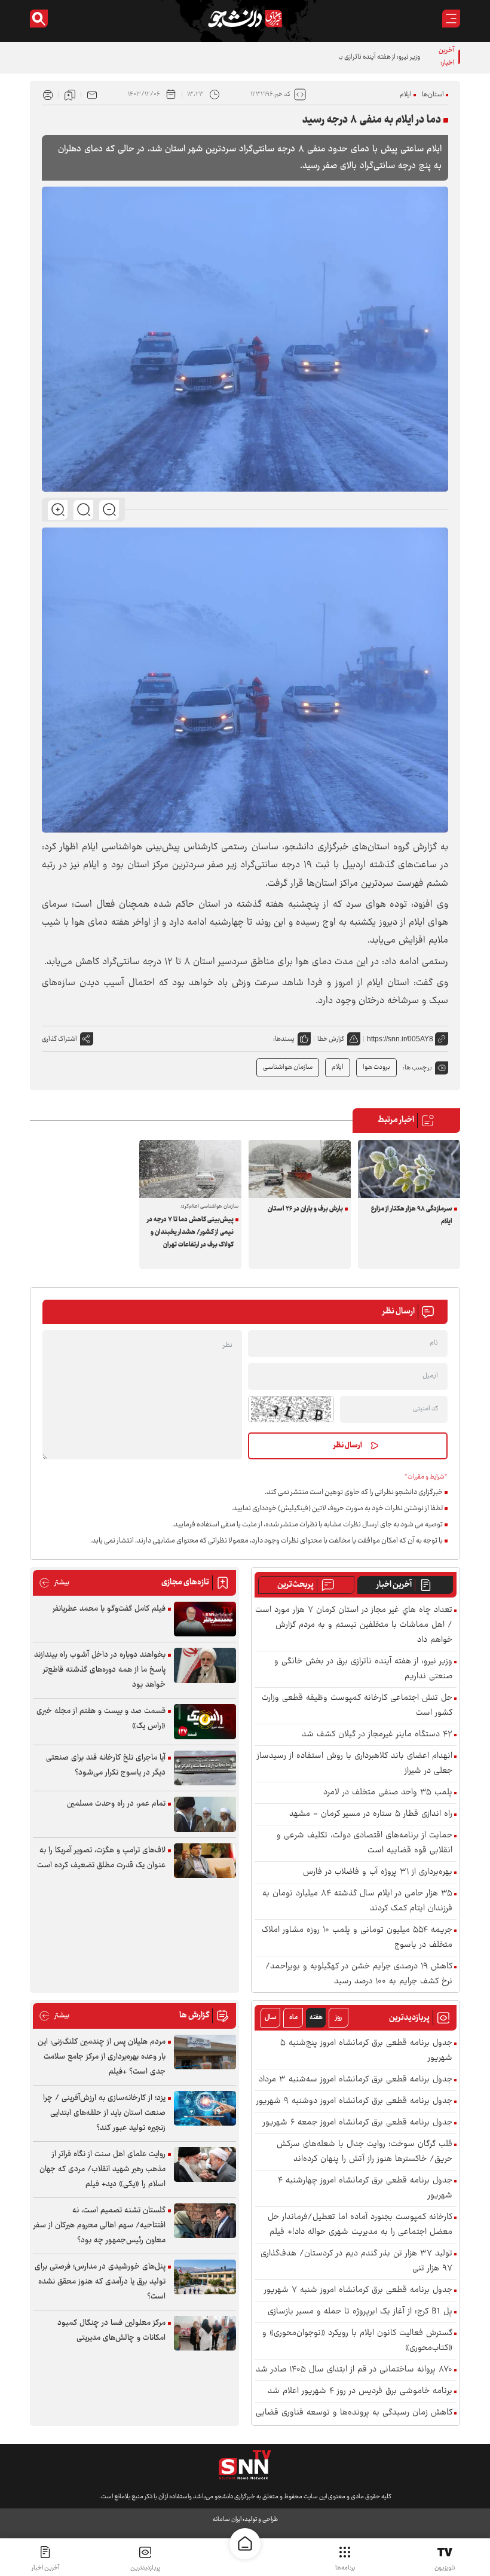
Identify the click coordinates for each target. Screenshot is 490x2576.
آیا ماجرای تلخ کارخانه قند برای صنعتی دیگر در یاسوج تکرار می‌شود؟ (106, 1765)
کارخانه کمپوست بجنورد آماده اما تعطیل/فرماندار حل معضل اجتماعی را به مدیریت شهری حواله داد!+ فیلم (360, 2225)
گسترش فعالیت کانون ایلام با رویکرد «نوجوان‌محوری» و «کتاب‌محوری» (357, 2341)
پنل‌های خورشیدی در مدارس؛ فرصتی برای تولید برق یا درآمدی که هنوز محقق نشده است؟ (100, 2282)
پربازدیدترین (145, 2568)
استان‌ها (433, 95)
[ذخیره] (70, 94)
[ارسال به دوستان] (92, 94)
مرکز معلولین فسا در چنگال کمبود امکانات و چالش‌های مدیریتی (111, 2330)
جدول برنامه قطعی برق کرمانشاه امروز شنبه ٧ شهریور (358, 2290)
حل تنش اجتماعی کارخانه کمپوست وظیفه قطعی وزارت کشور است (357, 1706)
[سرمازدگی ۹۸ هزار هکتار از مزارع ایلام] (409, 1169)
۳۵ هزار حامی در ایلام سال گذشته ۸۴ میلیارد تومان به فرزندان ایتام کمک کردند (357, 1901)
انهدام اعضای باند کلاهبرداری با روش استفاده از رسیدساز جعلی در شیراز (355, 1764)
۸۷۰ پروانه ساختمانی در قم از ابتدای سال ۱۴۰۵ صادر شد (354, 2370)
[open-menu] (451, 19)
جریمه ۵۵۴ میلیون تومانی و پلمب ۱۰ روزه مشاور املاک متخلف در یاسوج (357, 1938)
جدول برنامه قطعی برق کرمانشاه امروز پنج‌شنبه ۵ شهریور (366, 2051)
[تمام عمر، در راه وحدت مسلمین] (205, 1814)
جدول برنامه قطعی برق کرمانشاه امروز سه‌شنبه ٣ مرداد (356, 2080)
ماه (293, 2018)
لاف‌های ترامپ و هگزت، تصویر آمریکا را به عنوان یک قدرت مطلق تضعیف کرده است (101, 1858)
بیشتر (54, 1583)
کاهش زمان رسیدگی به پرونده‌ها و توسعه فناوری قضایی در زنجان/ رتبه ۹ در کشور (354, 2420)
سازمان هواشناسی (288, 1067)
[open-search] (39, 19)
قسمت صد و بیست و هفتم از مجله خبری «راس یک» (101, 1719)
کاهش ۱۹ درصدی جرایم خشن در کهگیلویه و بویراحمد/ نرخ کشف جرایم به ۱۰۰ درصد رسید (359, 1974)
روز (339, 2018)
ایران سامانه (227, 2519)
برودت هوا (376, 1067)
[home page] (245, 2544)
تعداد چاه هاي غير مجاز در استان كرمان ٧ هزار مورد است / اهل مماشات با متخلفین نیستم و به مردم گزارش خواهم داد (354, 1625)
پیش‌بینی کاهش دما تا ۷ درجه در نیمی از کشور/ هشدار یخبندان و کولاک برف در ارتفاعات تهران (190, 1232)
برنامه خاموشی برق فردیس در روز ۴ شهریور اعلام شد (360, 2391)
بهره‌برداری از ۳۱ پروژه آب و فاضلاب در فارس (378, 1872)
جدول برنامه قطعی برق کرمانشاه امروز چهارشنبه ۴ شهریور (365, 2188)
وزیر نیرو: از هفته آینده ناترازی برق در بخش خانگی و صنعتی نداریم (335, 57)
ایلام (406, 95)
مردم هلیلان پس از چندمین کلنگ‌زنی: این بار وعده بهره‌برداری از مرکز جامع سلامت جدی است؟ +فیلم (102, 2057)
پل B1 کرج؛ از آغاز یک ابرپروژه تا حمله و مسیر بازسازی (360, 2312)
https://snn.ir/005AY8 (400, 1039)
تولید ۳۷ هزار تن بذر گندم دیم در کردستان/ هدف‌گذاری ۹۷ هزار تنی (356, 2261)
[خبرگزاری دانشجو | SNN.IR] (245, 19)
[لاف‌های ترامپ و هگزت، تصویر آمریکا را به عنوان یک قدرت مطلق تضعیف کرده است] (205, 1861)
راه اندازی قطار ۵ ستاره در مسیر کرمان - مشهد (371, 1814)
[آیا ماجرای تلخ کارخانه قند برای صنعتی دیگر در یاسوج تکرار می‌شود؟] (205, 1768)
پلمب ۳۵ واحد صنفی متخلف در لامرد (388, 1793)
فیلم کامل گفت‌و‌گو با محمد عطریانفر (109, 1609)
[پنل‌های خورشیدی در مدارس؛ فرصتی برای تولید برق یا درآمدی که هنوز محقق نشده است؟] (205, 2277)
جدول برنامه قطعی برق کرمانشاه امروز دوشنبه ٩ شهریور (354, 2101)
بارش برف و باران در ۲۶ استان (305, 1209)
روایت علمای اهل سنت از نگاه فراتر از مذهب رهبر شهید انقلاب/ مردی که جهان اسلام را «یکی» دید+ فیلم (102, 2169)
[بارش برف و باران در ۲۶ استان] (300, 1169)
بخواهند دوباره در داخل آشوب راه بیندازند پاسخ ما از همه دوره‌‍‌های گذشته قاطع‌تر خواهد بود (100, 1670)
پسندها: (284, 1039)
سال (271, 2018)
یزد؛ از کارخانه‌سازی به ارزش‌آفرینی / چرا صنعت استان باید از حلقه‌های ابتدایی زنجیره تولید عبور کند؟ (104, 2113)
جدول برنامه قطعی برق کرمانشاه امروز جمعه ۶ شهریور (358, 2123)
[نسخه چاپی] (48, 94)
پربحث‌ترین (295, 1585)
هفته (316, 2018)
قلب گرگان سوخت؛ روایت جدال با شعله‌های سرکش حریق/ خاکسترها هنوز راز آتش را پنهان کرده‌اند (365, 2152)
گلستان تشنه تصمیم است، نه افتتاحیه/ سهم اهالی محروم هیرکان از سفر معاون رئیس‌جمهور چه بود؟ (99, 2226)
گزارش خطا (331, 1039)
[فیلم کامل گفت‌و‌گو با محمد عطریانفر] (205, 1619)
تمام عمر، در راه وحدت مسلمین (116, 1804)
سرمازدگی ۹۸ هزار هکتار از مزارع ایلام (412, 1215)
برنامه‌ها (345, 2568)
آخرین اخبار (394, 1585)
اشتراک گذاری (59, 1039)
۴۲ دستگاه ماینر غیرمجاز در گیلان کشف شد (377, 1735)
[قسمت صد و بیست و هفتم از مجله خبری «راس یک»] (205, 1722)
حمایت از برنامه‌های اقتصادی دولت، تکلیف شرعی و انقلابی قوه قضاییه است (365, 1843)
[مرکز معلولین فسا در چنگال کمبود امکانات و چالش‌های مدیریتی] (205, 2333)
